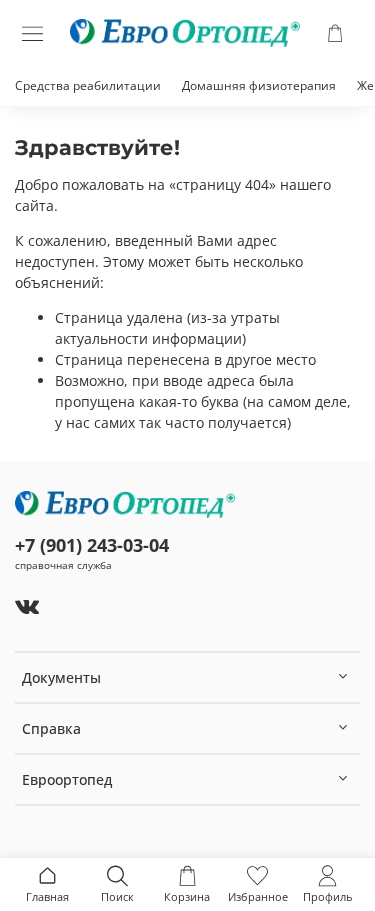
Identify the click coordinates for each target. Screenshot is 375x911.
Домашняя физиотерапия (259, 85)
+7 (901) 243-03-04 (92, 545)
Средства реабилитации (88, 85)
